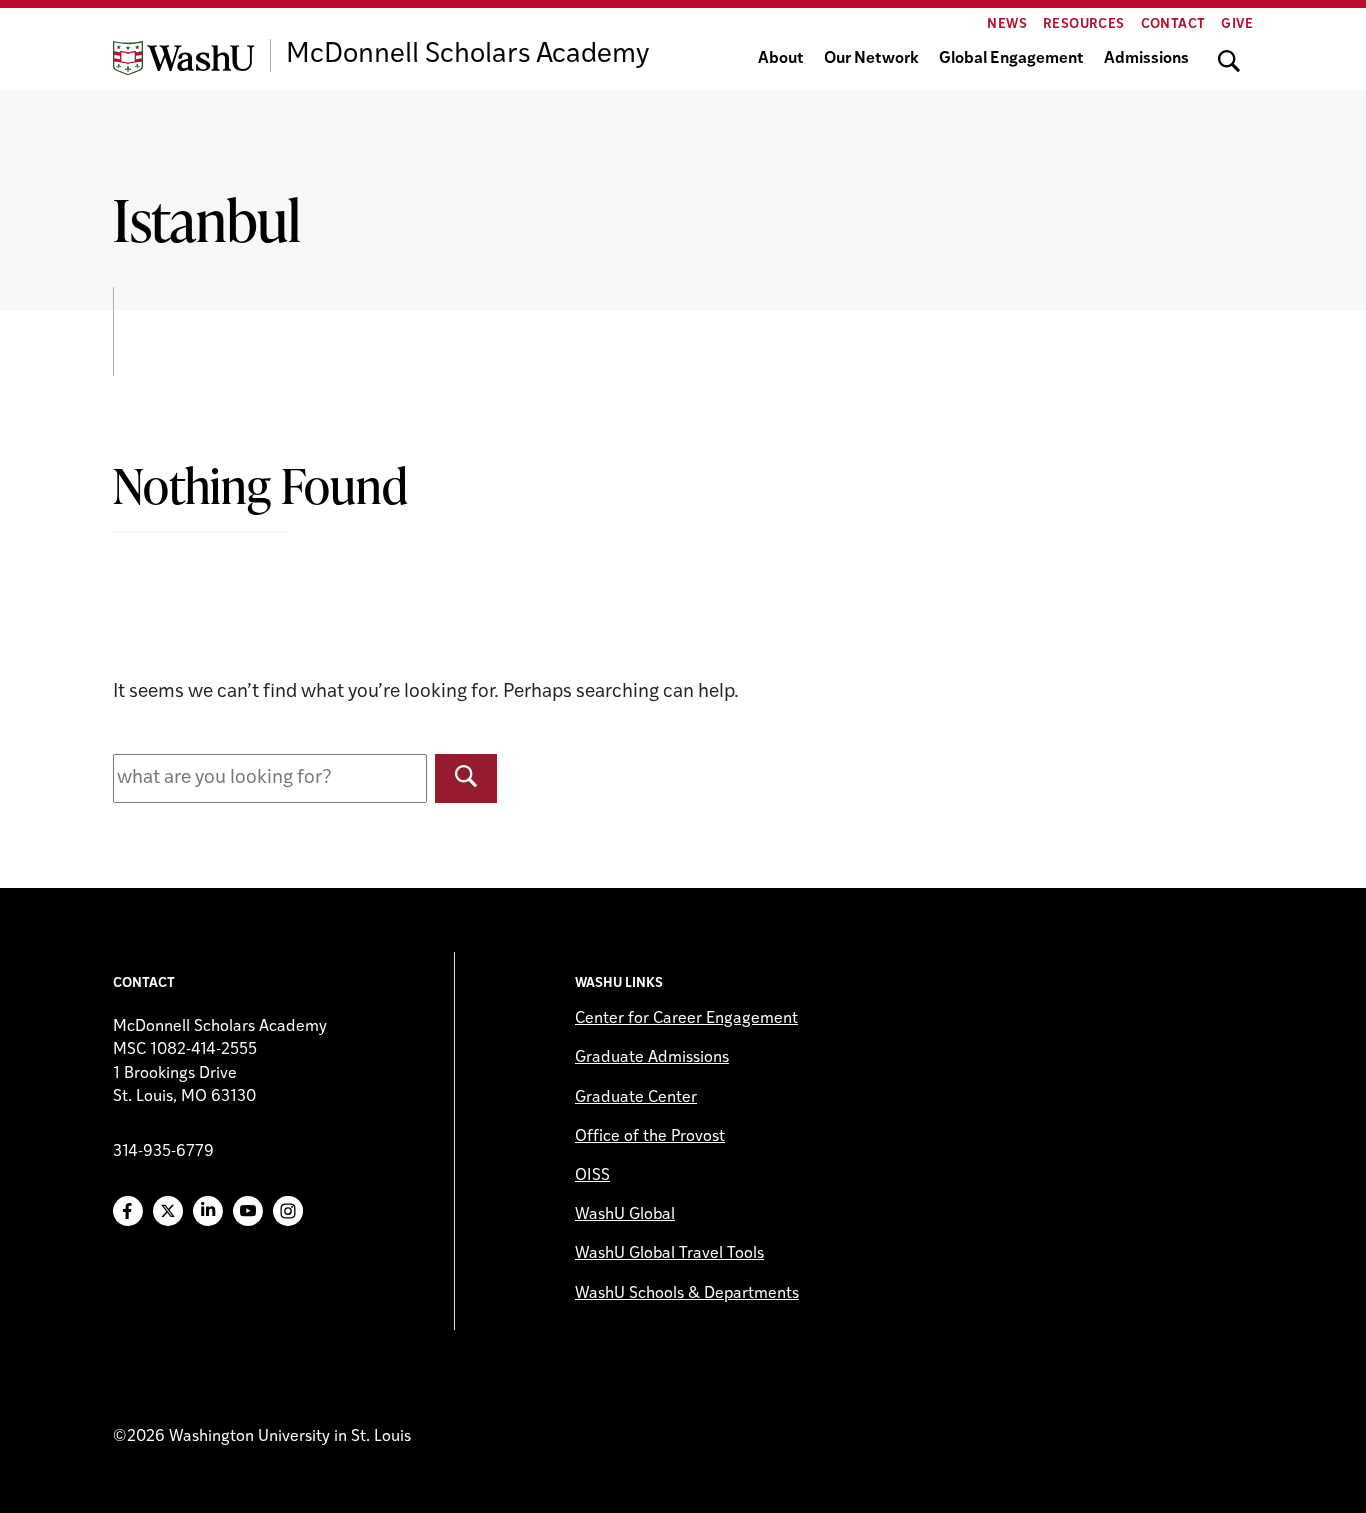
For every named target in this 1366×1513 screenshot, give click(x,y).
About (781, 59)
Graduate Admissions (652, 1058)
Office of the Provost (650, 1137)
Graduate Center (636, 1098)
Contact (1173, 24)
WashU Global (625, 1215)
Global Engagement (1011, 59)
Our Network (871, 59)
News (1007, 24)
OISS (592, 1176)
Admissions (1146, 59)
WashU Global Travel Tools (669, 1254)
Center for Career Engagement (686, 1019)
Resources (1084, 24)
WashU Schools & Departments (687, 1294)
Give (1237, 24)
